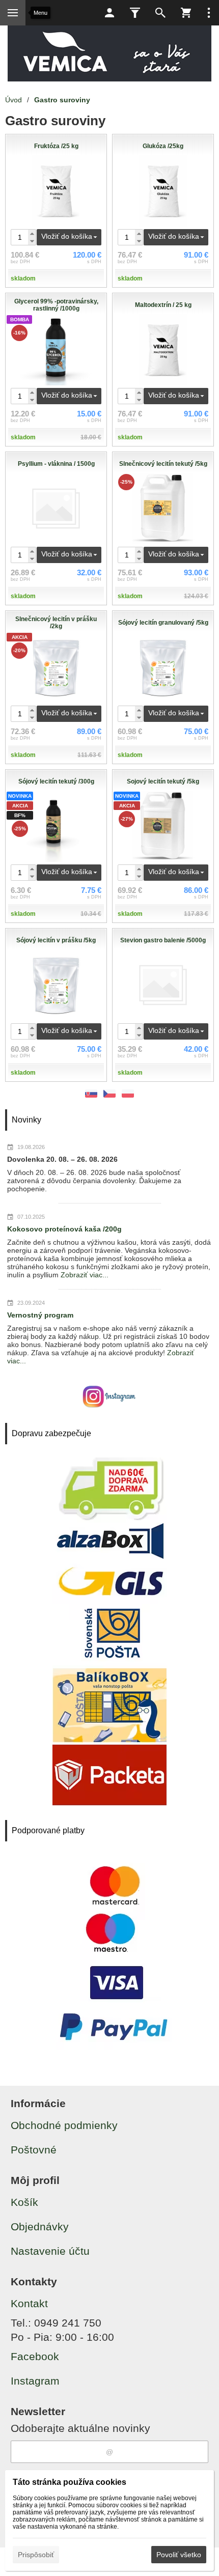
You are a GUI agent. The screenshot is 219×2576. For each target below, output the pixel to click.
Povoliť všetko (179, 2555)
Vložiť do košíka (67, 236)
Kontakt (29, 2303)
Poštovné (34, 2150)
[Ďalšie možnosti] (209, 13)
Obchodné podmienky (64, 2125)
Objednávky (40, 2227)
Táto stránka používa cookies (70, 2482)
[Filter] (135, 13)
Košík (24, 2202)
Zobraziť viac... (85, 1275)
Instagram (35, 2381)
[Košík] (186, 13)
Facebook (35, 2356)
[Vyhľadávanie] (160, 13)
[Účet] (109, 13)
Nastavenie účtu (50, 2251)
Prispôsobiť (36, 2555)
